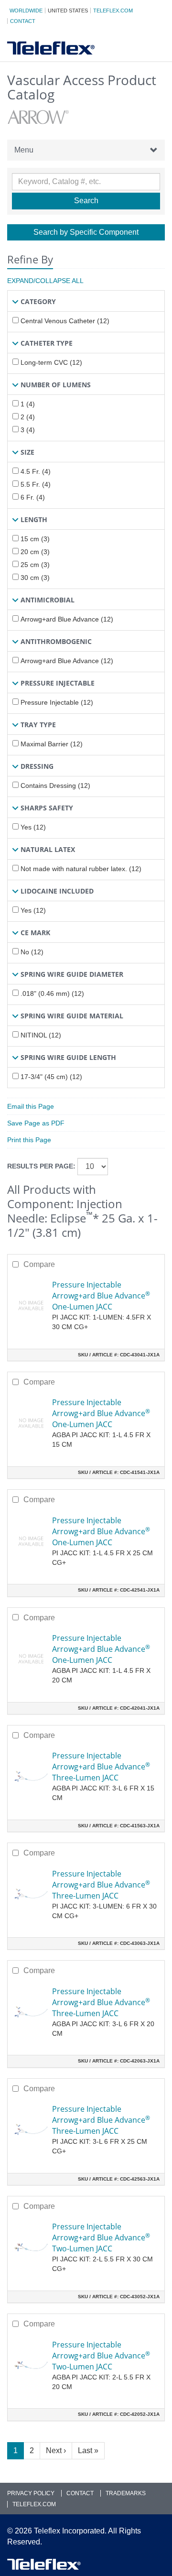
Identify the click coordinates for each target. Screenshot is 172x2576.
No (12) (32, 952)
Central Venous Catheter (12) (65, 321)
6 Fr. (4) (33, 497)
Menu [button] (24, 150)
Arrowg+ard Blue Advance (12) (67, 619)
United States (68, 11)
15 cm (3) (35, 539)
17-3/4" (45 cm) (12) (51, 1077)
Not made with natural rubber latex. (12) (81, 869)
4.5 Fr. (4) (36, 471)
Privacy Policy (31, 2493)
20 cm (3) (35, 552)
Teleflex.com (113, 11)
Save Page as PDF (36, 1123)
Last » (88, 2450)
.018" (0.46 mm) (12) (52, 993)
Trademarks (126, 2493)
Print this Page (29, 1140)
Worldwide (26, 11)
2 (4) (28, 417)
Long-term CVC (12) (51, 362)
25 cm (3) (35, 565)
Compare (39, 1264)
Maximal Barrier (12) (52, 744)
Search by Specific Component (86, 232)
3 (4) (28, 430)
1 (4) (28, 404)
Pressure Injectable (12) (57, 702)
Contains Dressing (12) (55, 786)
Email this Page (31, 1106)
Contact (23, 21)
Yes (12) (33, 827)
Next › (56, 2450)
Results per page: (41, 1166)
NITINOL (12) (41, 1035)
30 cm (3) (35, 578)
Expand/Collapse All (45, 281)
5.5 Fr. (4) (36, 484)
